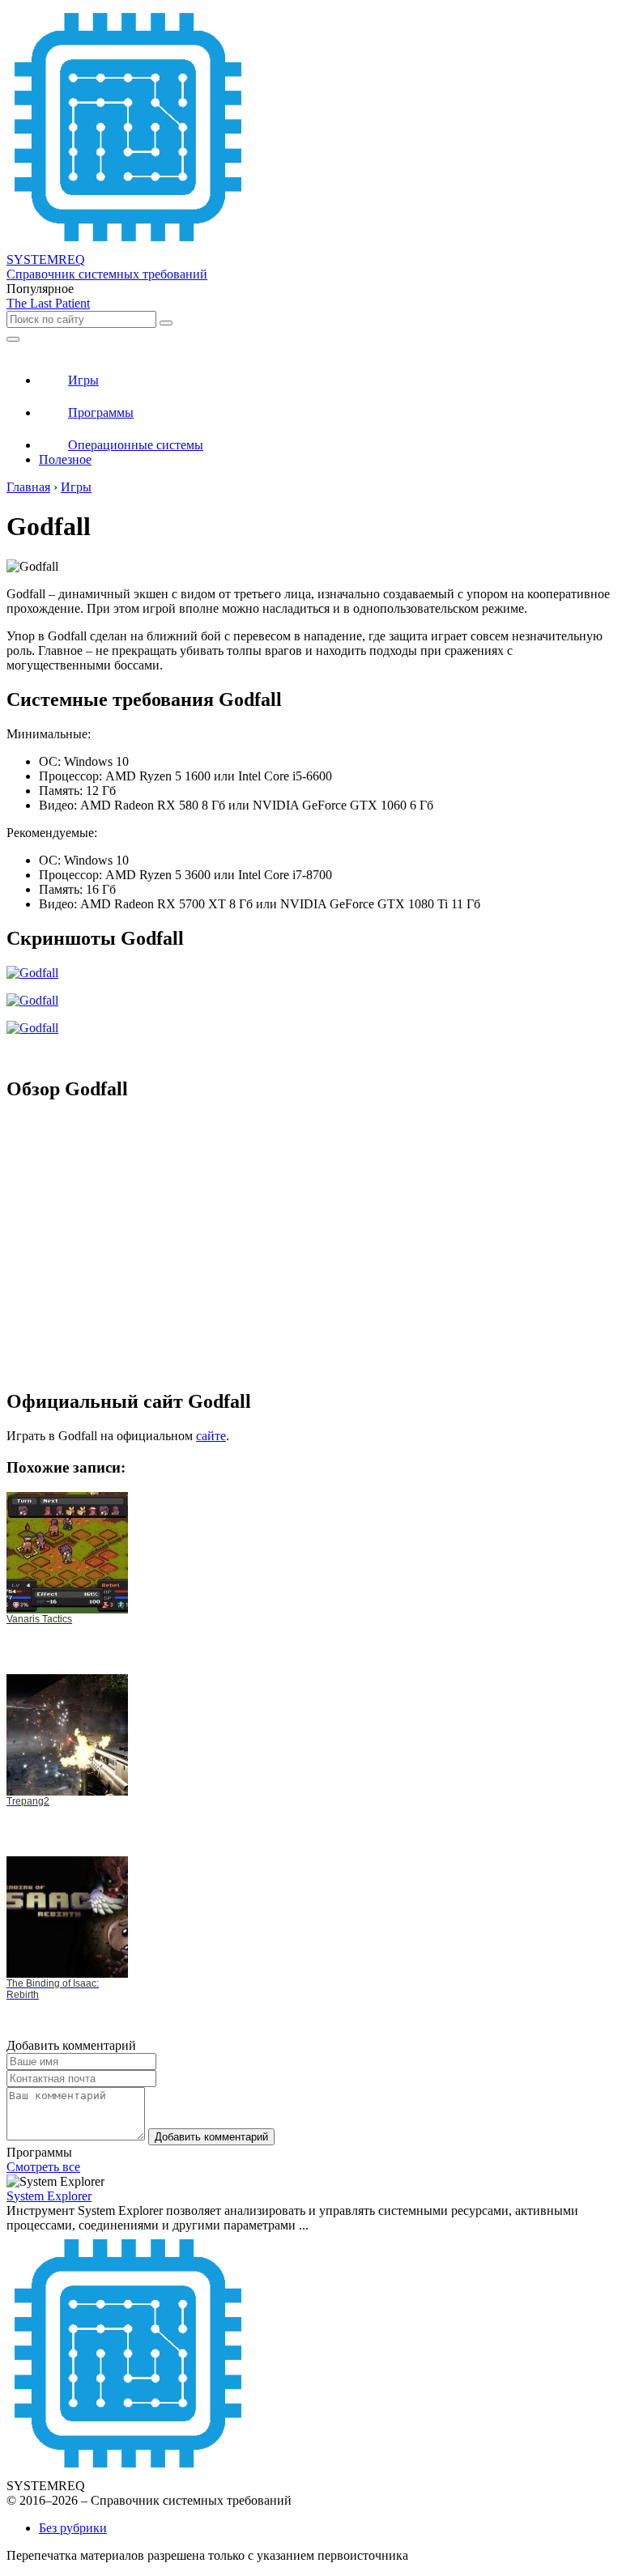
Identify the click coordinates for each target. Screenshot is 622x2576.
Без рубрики (73, 2528)
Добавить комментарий (211, 2137)
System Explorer (49, 2196)
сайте (211, 1436)
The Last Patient (48, 303)
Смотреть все (43, 2167)
